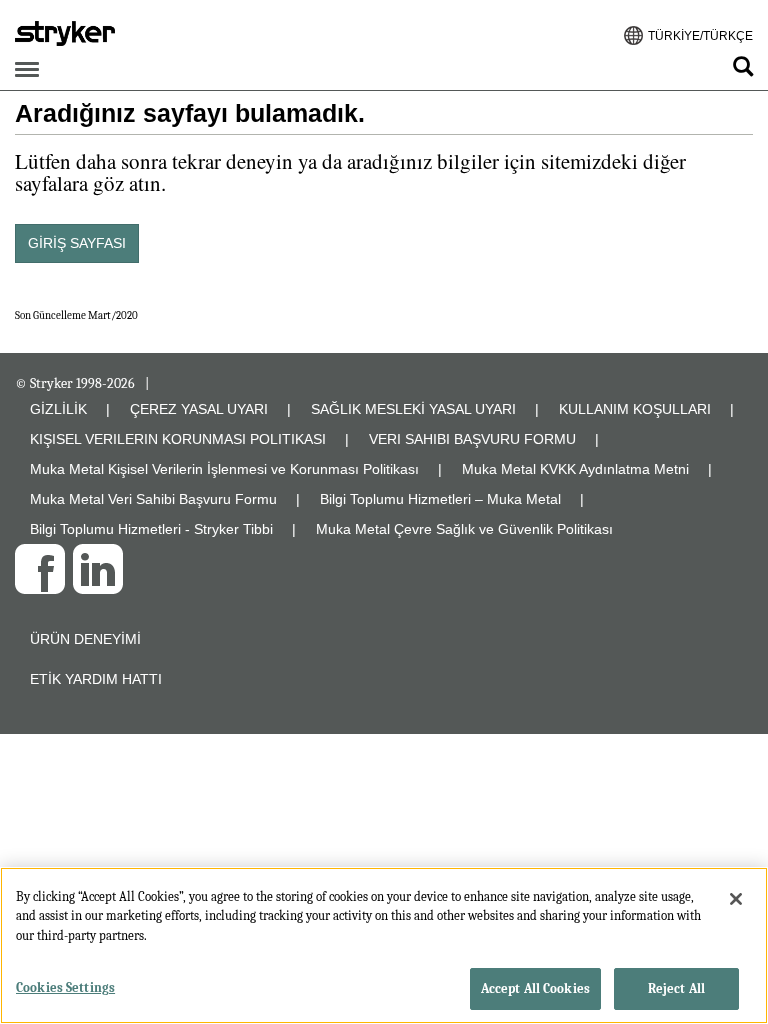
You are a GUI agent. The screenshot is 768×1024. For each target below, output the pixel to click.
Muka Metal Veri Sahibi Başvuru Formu (153, 499)
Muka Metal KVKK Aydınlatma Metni (575, 469)
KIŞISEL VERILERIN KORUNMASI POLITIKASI (178, 439)
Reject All (676, 988)
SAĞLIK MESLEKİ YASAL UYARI (413, 409)
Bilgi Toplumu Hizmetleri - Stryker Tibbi (151, 529)
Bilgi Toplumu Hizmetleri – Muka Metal (440, 499)
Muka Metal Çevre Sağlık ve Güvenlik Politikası (464, 529)
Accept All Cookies (535, 988)
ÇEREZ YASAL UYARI (199, 409)
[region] (384, 945)
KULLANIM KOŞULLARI (635, 409)
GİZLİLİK (58, 409)
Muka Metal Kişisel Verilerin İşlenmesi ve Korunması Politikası (224, 469)
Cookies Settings (65, 987)
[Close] (736, 899)
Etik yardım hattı (96, 679)
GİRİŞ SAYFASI (77, 243)
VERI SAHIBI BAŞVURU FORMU (472, 439)
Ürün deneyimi (85, 639)
